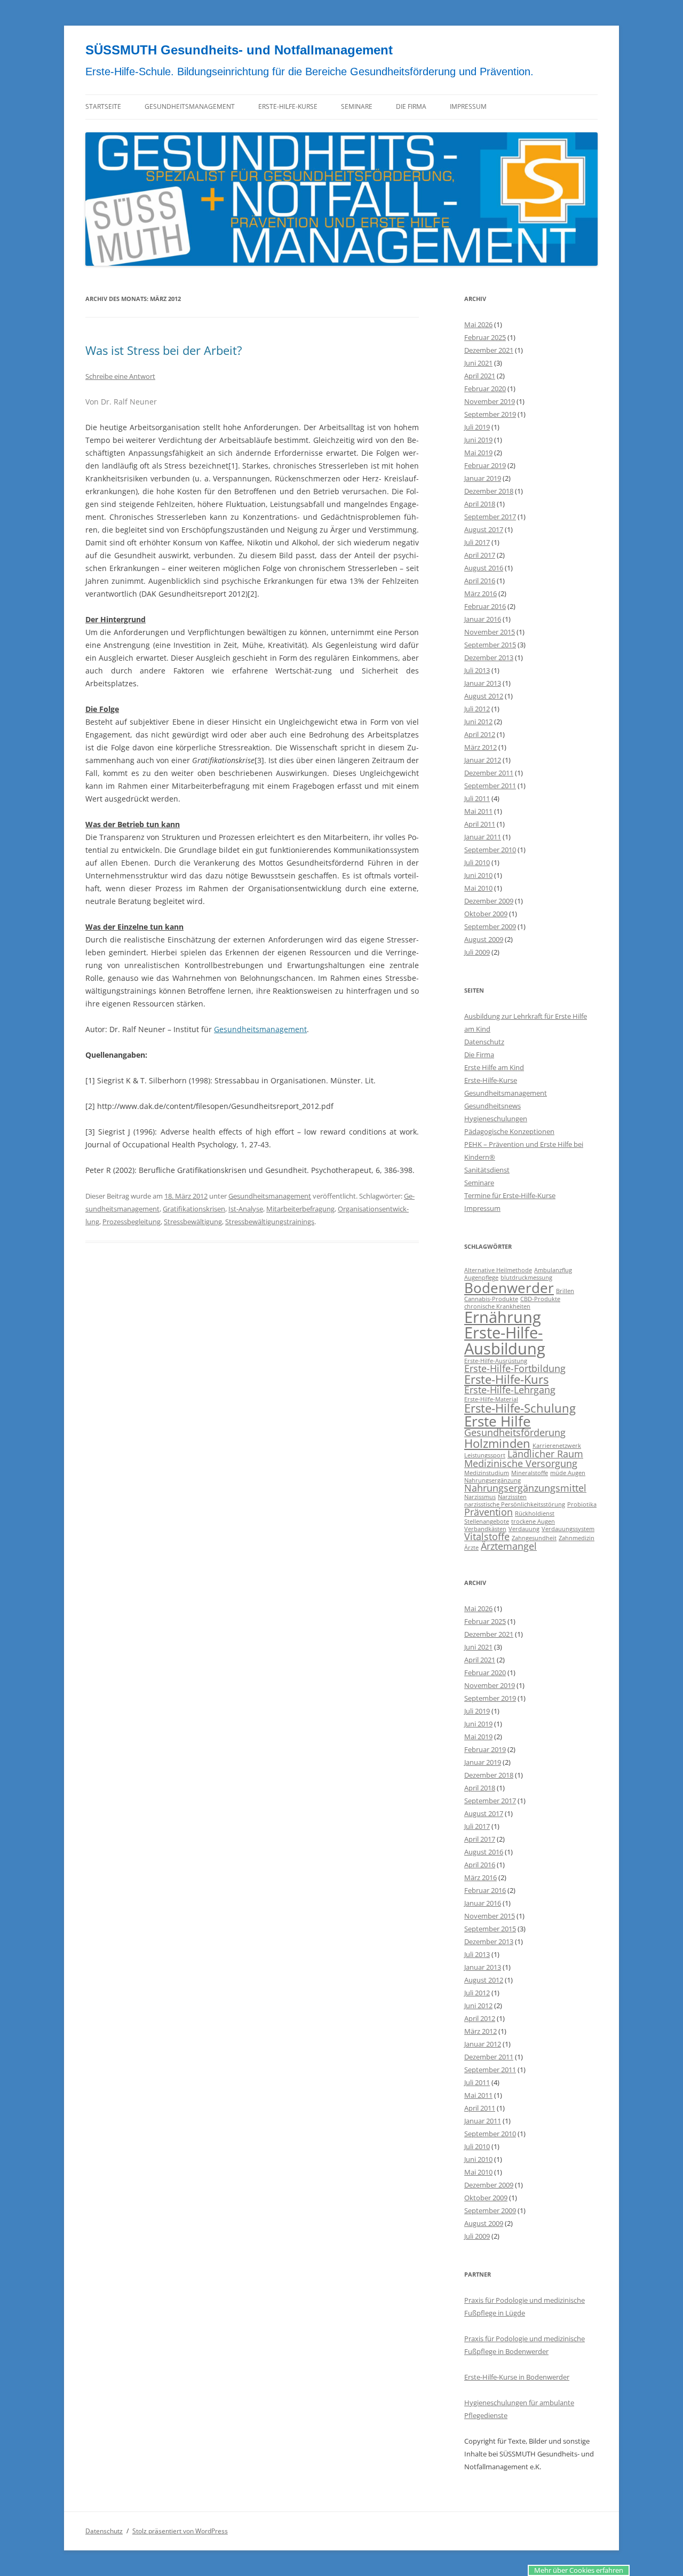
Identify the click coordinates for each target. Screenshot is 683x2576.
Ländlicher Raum (545, 1454)
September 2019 (490, 414)
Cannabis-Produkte (491, 1299)
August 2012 (484, 696)
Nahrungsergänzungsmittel (525, 1488)
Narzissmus (480, 1497)
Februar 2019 (485, 465)
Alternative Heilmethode (498, 1270)
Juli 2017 (477, 542)
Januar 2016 (483, 619)
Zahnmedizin (577, 1538)
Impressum (468, 106)
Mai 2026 (478, 324)
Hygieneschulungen (496, 1119)
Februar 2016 (485, 606)
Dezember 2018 (489, 491)
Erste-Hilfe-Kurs (506, 1379)
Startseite (103, 106)
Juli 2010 (477, 862)
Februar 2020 (485, 389)
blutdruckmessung (526, 1278)
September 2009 (490, 926)
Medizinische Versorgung (521, 1463)
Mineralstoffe (530, 1473)
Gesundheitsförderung (515, 1432)
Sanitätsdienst (487, 1170)
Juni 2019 (478, 440)
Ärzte (471, 1548)
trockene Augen (533, 1521)
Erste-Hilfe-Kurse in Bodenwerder (517, 2377)
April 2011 (480, 824)
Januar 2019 (483, 478)
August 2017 (484, 529)
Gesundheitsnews (493, 1106)
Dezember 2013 (489, 657)
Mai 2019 (478, 453)
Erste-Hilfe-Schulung (520, 1408)
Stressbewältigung (193, 1222)
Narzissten (512, 1497)
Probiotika (582, 1504)
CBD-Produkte (540, 1299)
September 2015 (490, 645)
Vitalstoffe (487, 1536)
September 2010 (490, 850)
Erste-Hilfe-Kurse (288, 106)
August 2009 (484, 939)
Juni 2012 (478, 722)
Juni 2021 (478, 363)
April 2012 (480, 734)
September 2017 (490, 517)
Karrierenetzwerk (557, 1446)
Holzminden (497, 1443)
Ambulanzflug (553, 1270)
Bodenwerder (509, 1288)
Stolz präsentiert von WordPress (180, 2531)
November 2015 (490, 632)
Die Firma (411, 106)
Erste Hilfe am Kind (494, 1067)
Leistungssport (485, 1455)
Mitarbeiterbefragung (300, 1209)
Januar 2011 (483, 837)
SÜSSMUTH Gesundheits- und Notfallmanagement (239, 50)
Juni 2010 (478, 875)
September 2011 (490, 786)
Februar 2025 (485, 337)
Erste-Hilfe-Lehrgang (510, 1390)
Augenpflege (481, 1278)
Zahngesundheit (534, 1538)
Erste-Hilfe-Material (491, 1399)
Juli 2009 (477, 952)
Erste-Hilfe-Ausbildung (505, 1340)
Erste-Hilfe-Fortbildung (515, 1368)
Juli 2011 (477, 798)
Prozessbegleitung (132, 1222)
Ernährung (503, 1317)
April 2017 (480, 555)
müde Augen (568, 1473)
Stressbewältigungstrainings (270, 1222)
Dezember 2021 (489, 350)
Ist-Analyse (246, 1209)
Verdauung (524, 1529)
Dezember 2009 (489, 901)
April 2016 (480, 581)
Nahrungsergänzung (493, 1480)
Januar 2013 (483, 683)
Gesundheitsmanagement (190, 106)
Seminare (357, 106)
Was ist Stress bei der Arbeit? (164, 350)
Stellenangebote (487, 1521)
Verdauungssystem (568, 1529)
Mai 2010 (478, 888)
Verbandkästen (485, 1529)
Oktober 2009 (486, 914)
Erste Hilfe (498, 1421)
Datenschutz (484, 1042)
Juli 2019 (477, 427)
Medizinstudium (487, 1473)
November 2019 (490, 401)
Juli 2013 (477, 670)
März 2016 (481, 593)
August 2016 (484, 568)
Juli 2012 (477, 709)
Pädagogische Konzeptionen (509, 1131)
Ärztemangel (509, 1546)
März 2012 (481, 747)
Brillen (565, 1291)
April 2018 (480, 504)
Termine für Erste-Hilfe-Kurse (510, 1195)
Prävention (489, 1512)
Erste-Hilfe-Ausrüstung (496, 1361)
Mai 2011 (478, 811)
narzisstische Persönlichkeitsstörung (515, 1504)
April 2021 (480, 376)
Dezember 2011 (489, 773)
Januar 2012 (483, 760)
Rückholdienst (535, 1513)
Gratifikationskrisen (194, 1209)
